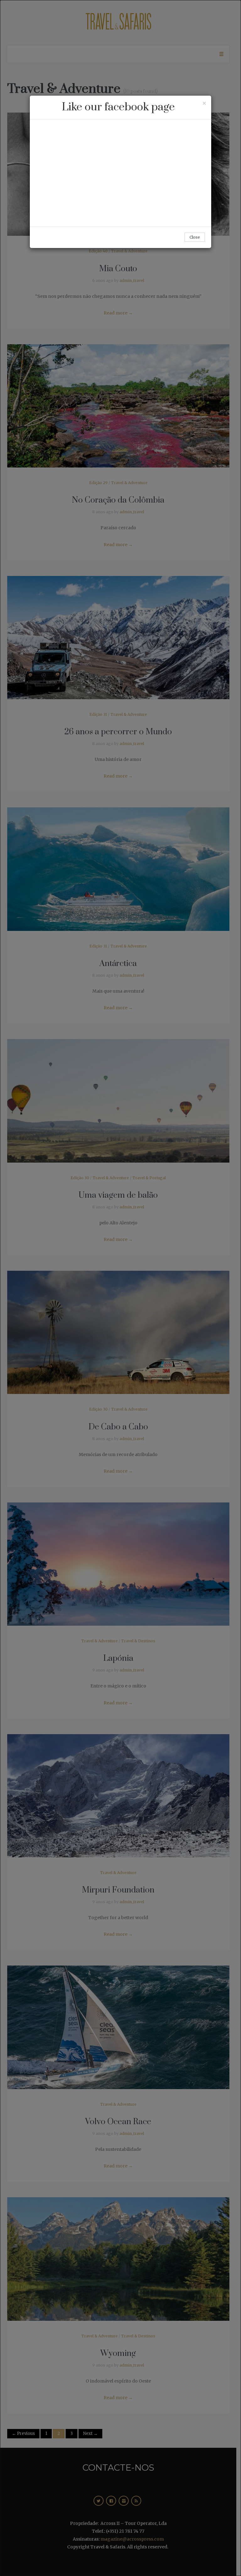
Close (195, 237)
